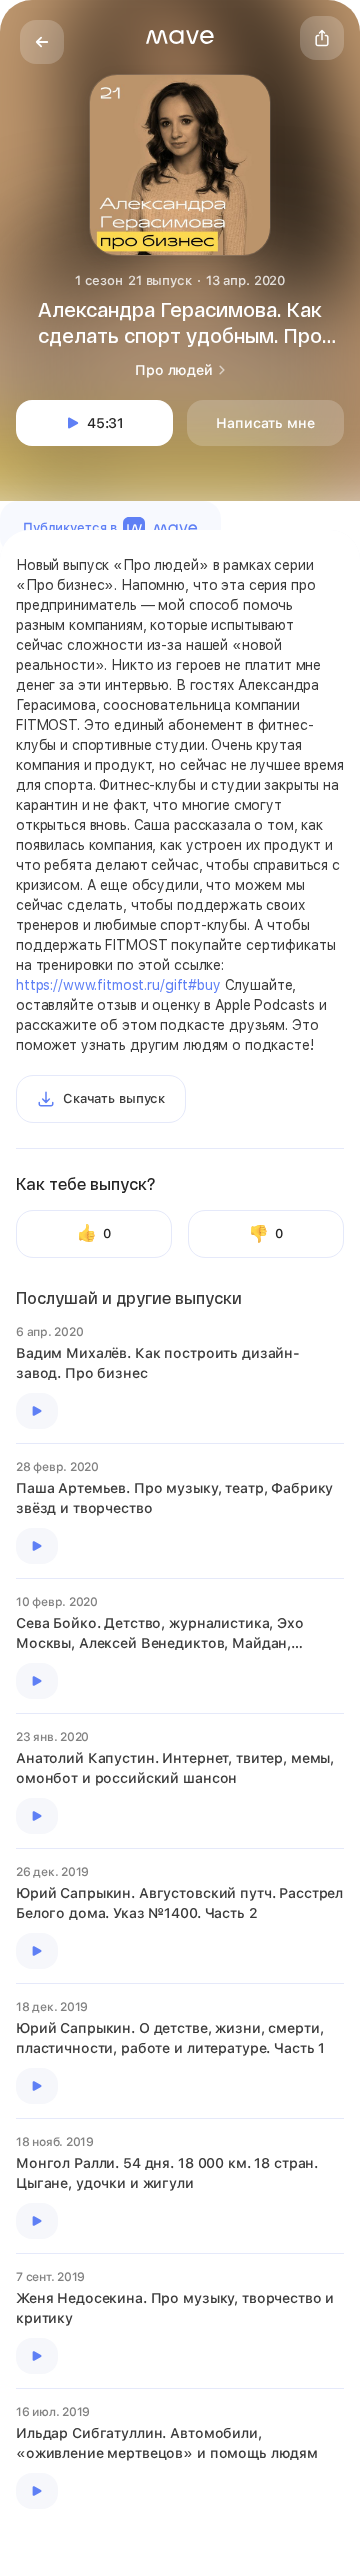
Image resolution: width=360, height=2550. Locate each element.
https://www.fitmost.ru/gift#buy (118, 985)
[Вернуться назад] (42, 42)
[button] (180, 37)
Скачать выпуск (114, 1098)
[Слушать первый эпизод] (37, 1411)
